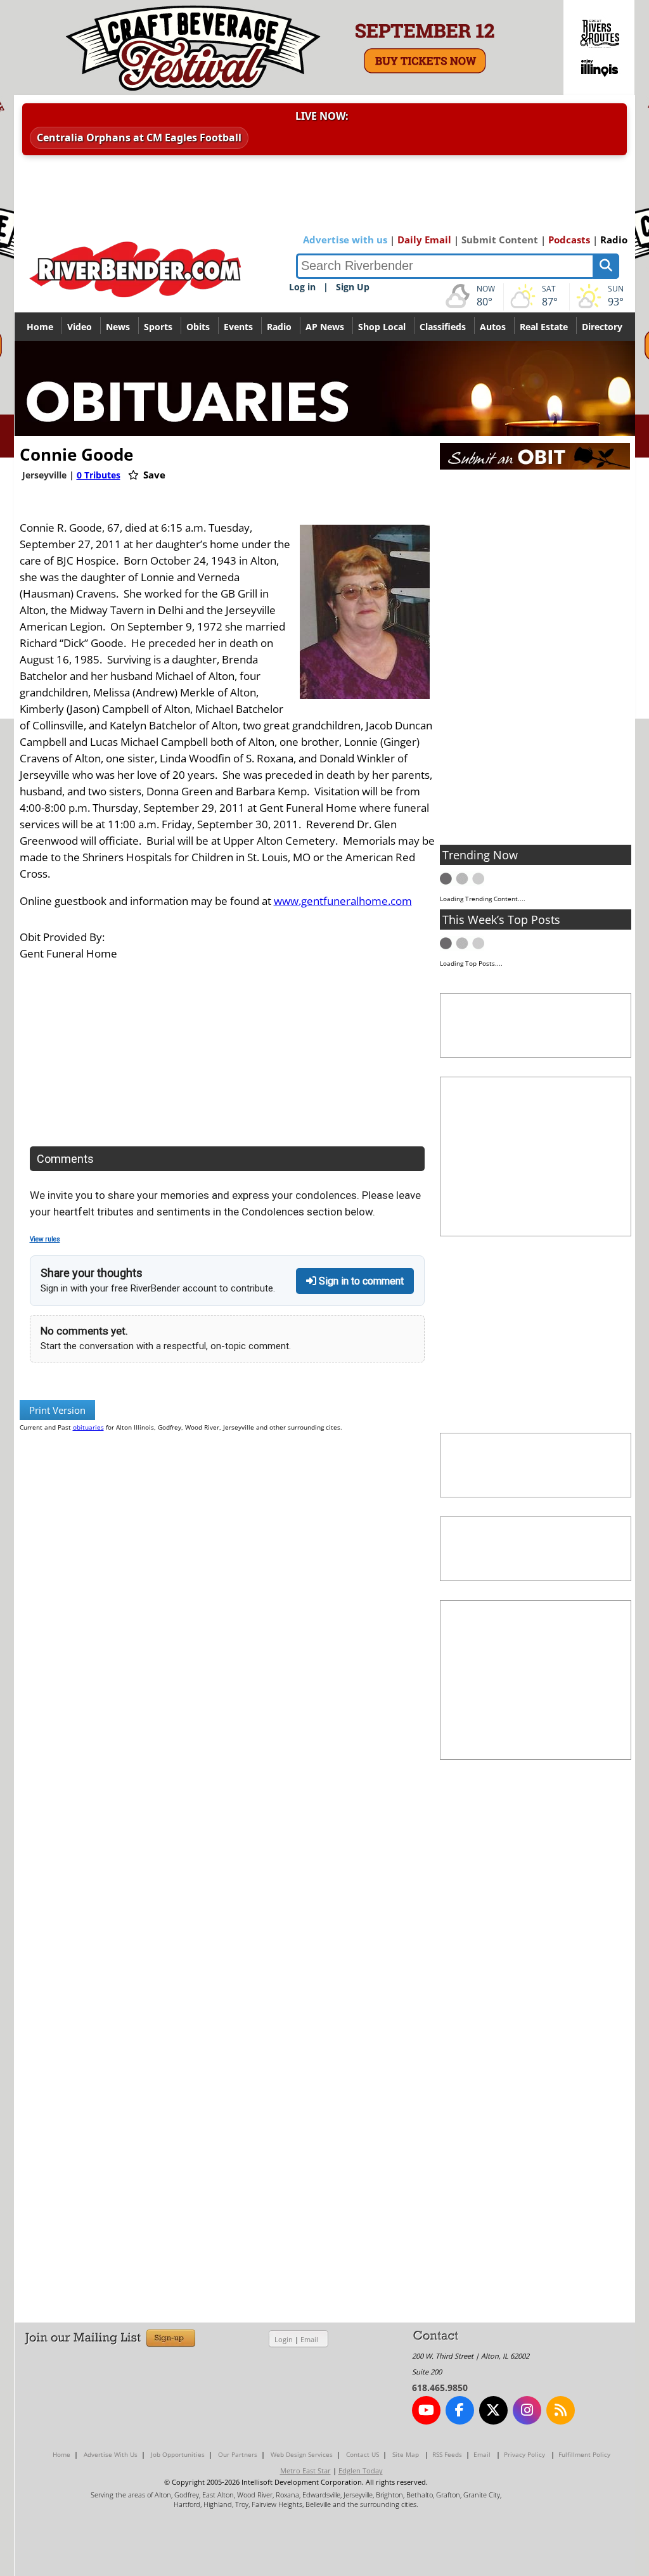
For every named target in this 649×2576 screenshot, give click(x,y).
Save (153, 475)
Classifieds (443, 327)
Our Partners (238, 2454)
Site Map (406, 2454)
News (118, 327)
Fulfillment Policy (584, 2454)
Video (80, 327)
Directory (602, 327)
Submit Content (500, 240)
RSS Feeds (447, 2454)
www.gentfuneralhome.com (343, 901)
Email (309, 2339)
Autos (493, 327)
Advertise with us (345, 240)
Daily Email (424, 240)
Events (238, 327)
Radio (614, 240)
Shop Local (382, 327)
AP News (325, 327)
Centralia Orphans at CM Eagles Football (139, 138)
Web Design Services (302, 2454)
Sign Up (353, 287)
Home (40, 327)
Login (284, 2339)
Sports (158, 327)
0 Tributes (99, 475)
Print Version (57, 1410)
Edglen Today (361, 2470)
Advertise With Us (111, 2454)
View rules (45, 1239)
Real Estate (544, 327)
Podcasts (569, 240)
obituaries (88, 1427)
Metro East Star (305, 2470)
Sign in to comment (360, 1281)
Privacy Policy (524, 2454)
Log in (302, 287)
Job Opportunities (178, 2454)
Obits (198, 327)
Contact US (363, 2454)
